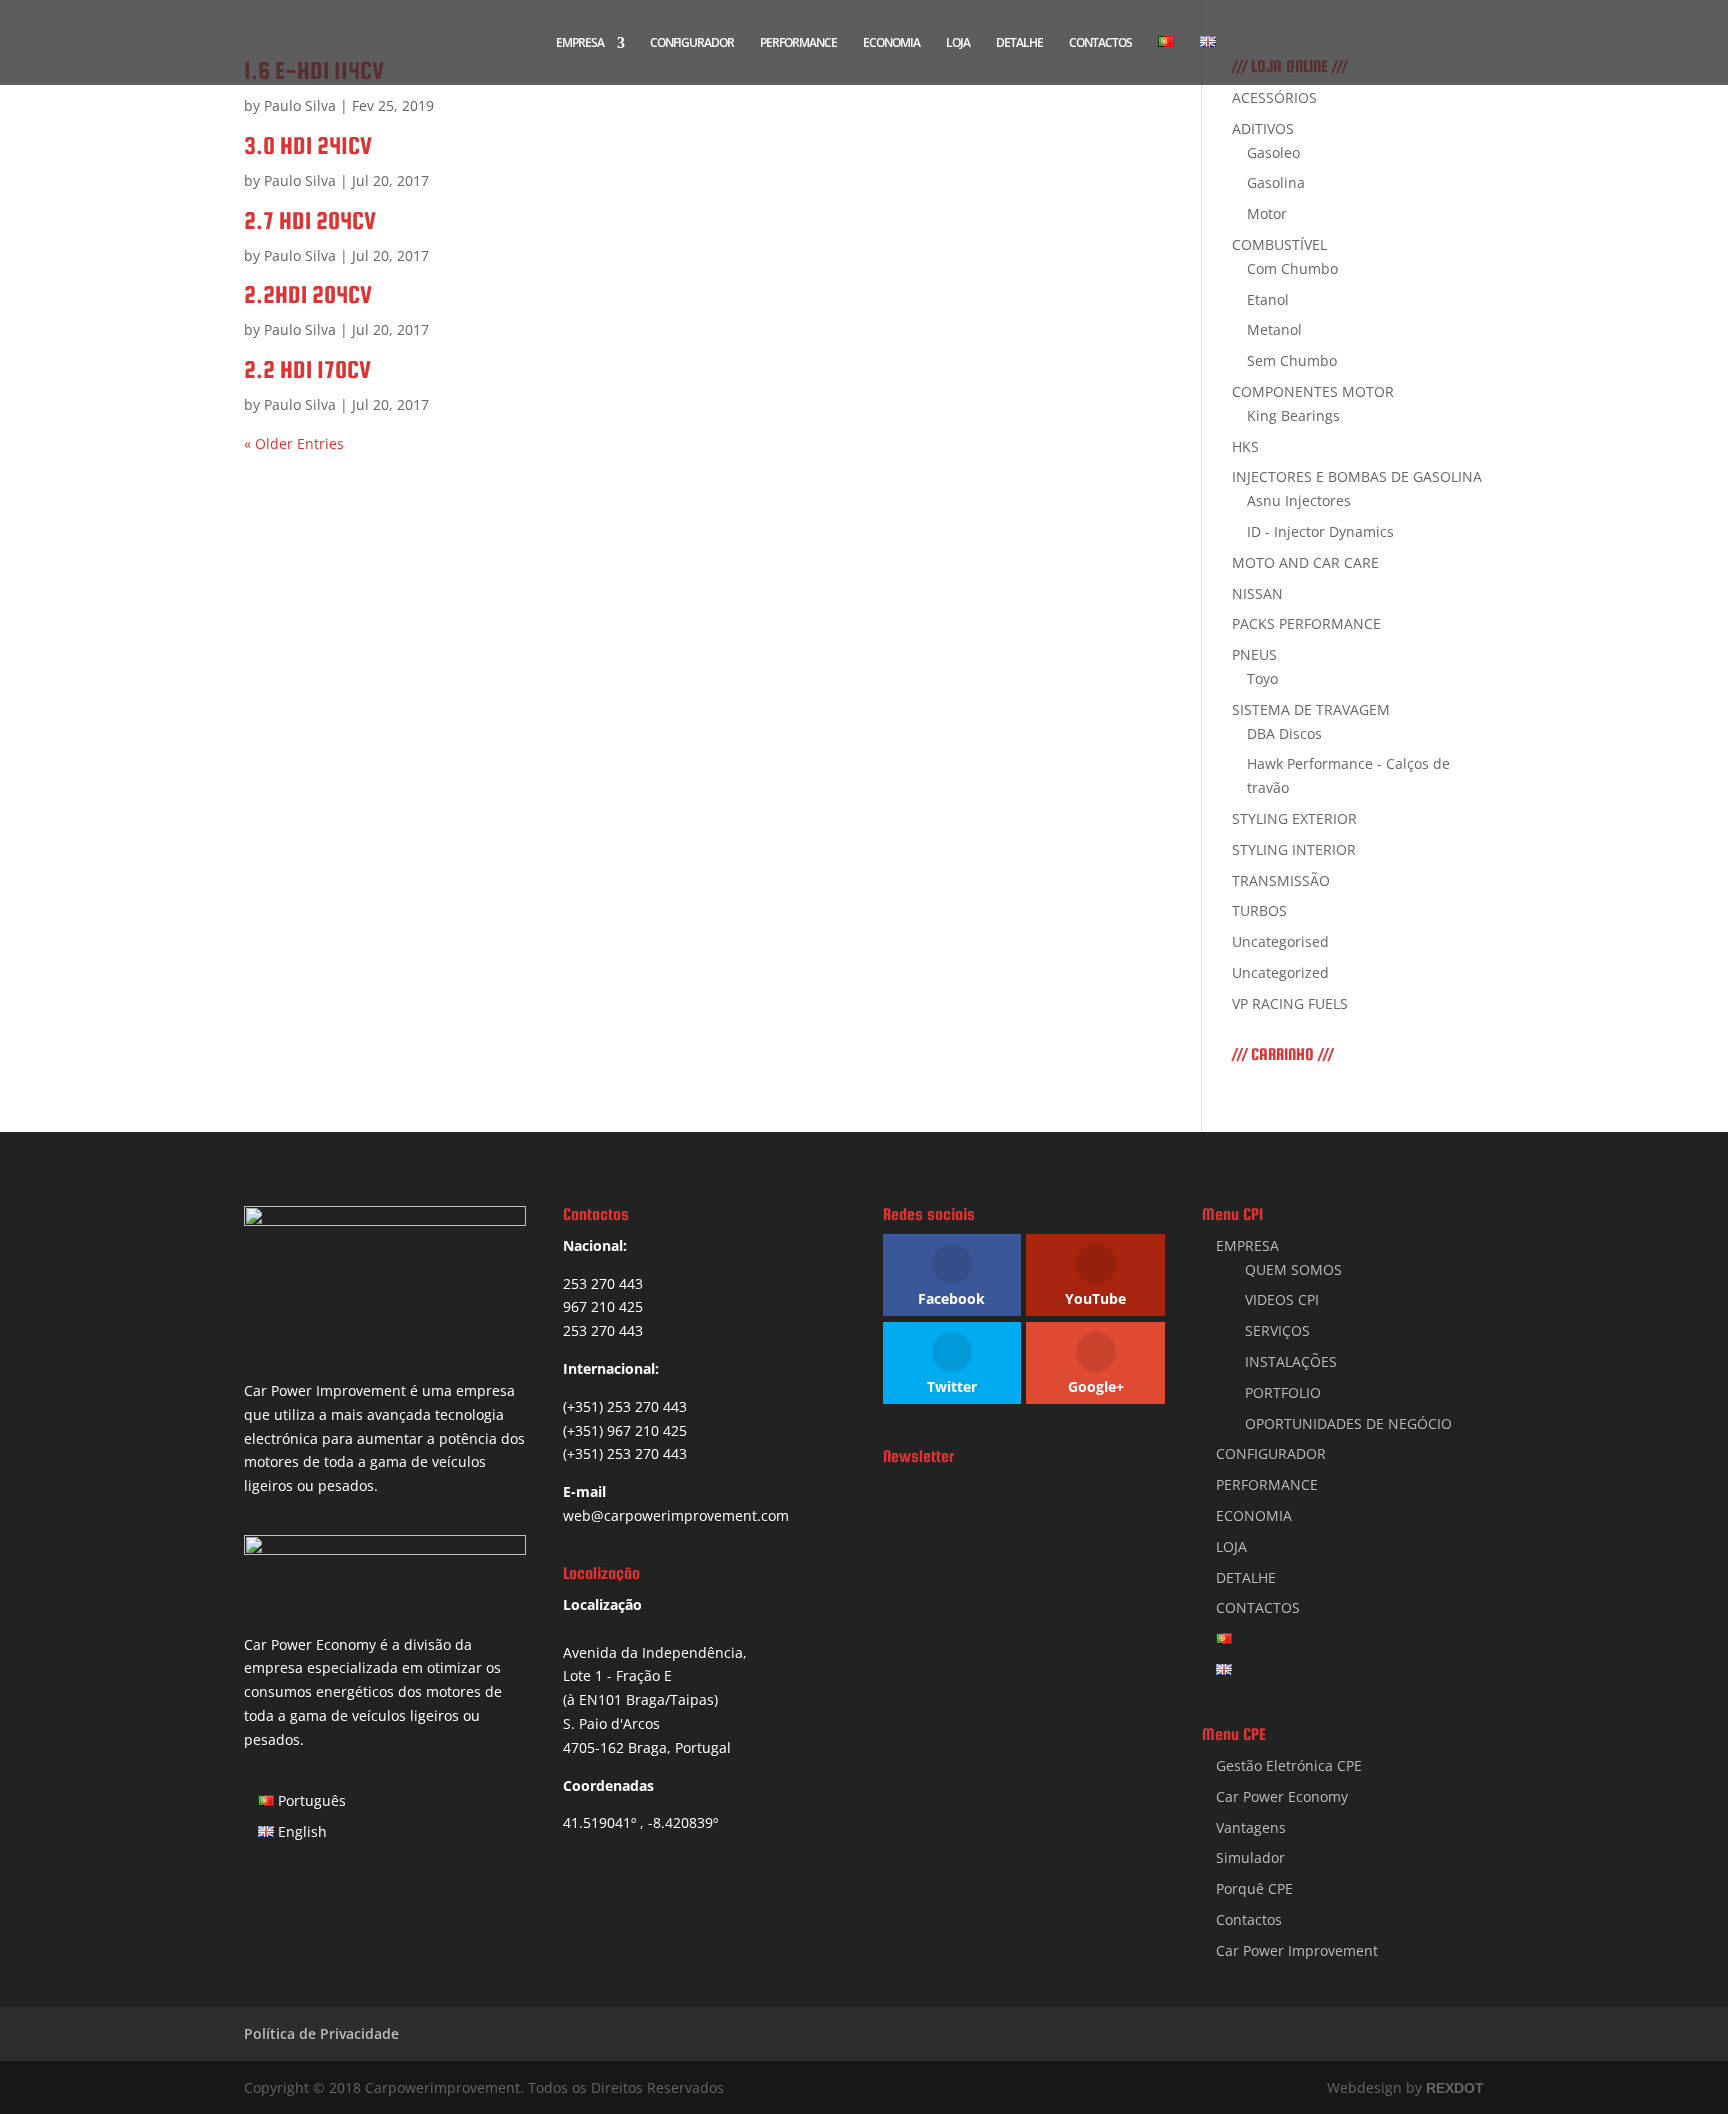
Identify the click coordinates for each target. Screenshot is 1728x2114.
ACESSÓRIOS (1274, 97)
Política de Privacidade (321, 2033)
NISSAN (1257, 593)
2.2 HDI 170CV (307, 369)
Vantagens (1251, 1827)
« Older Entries (294, 443)
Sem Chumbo (1292, 360)
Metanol (1274, 329)
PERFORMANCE (798, 43)
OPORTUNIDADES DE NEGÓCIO (1348, 1423)
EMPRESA (580, 43)
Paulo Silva (300, 105)
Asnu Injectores (1299, 500)
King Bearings (1293, 415)
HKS (1245, 446)
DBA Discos (1284, 733)
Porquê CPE (1254, 1888)
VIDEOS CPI (1282, 1299)
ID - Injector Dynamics (1320, 531)
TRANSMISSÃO (1281, 880)
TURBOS (1259, 910)
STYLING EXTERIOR (1294, 818)
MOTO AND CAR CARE (1305, 562)
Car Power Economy (1282, 1796)
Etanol (1268, 299)
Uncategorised (1280, 941)
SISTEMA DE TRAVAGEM (1311, 709)
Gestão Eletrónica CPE (1289, 1765)
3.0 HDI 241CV (308, 145)
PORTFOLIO (1283, 1392)
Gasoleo (1273, 152)
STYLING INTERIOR (1294, 849)
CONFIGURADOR (692, 43)
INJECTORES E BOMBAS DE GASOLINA (1357, 476)
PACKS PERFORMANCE (1306, 623)
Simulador (1250, 1857)
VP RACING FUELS (1290, 1003)
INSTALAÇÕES (1291, 1361)
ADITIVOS (1263, 128)
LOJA (958, 43)
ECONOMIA (891, 43)
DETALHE (1019, 43)
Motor (1267, 213)
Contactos (1249, 1919)
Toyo (1262, 678)
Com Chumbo (1292, 268)
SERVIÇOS (1277, 1330)
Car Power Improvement (1297, 1950)
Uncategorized (1280, 972)
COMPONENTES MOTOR (1313, 391)
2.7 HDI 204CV (310, 220)
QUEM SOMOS (1293, 1269)
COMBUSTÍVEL (1279, 244)
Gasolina (1276, 182)
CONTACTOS (1100, 43)
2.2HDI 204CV (308, 294)
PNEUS (1254, 654)
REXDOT (1455, 2088)
